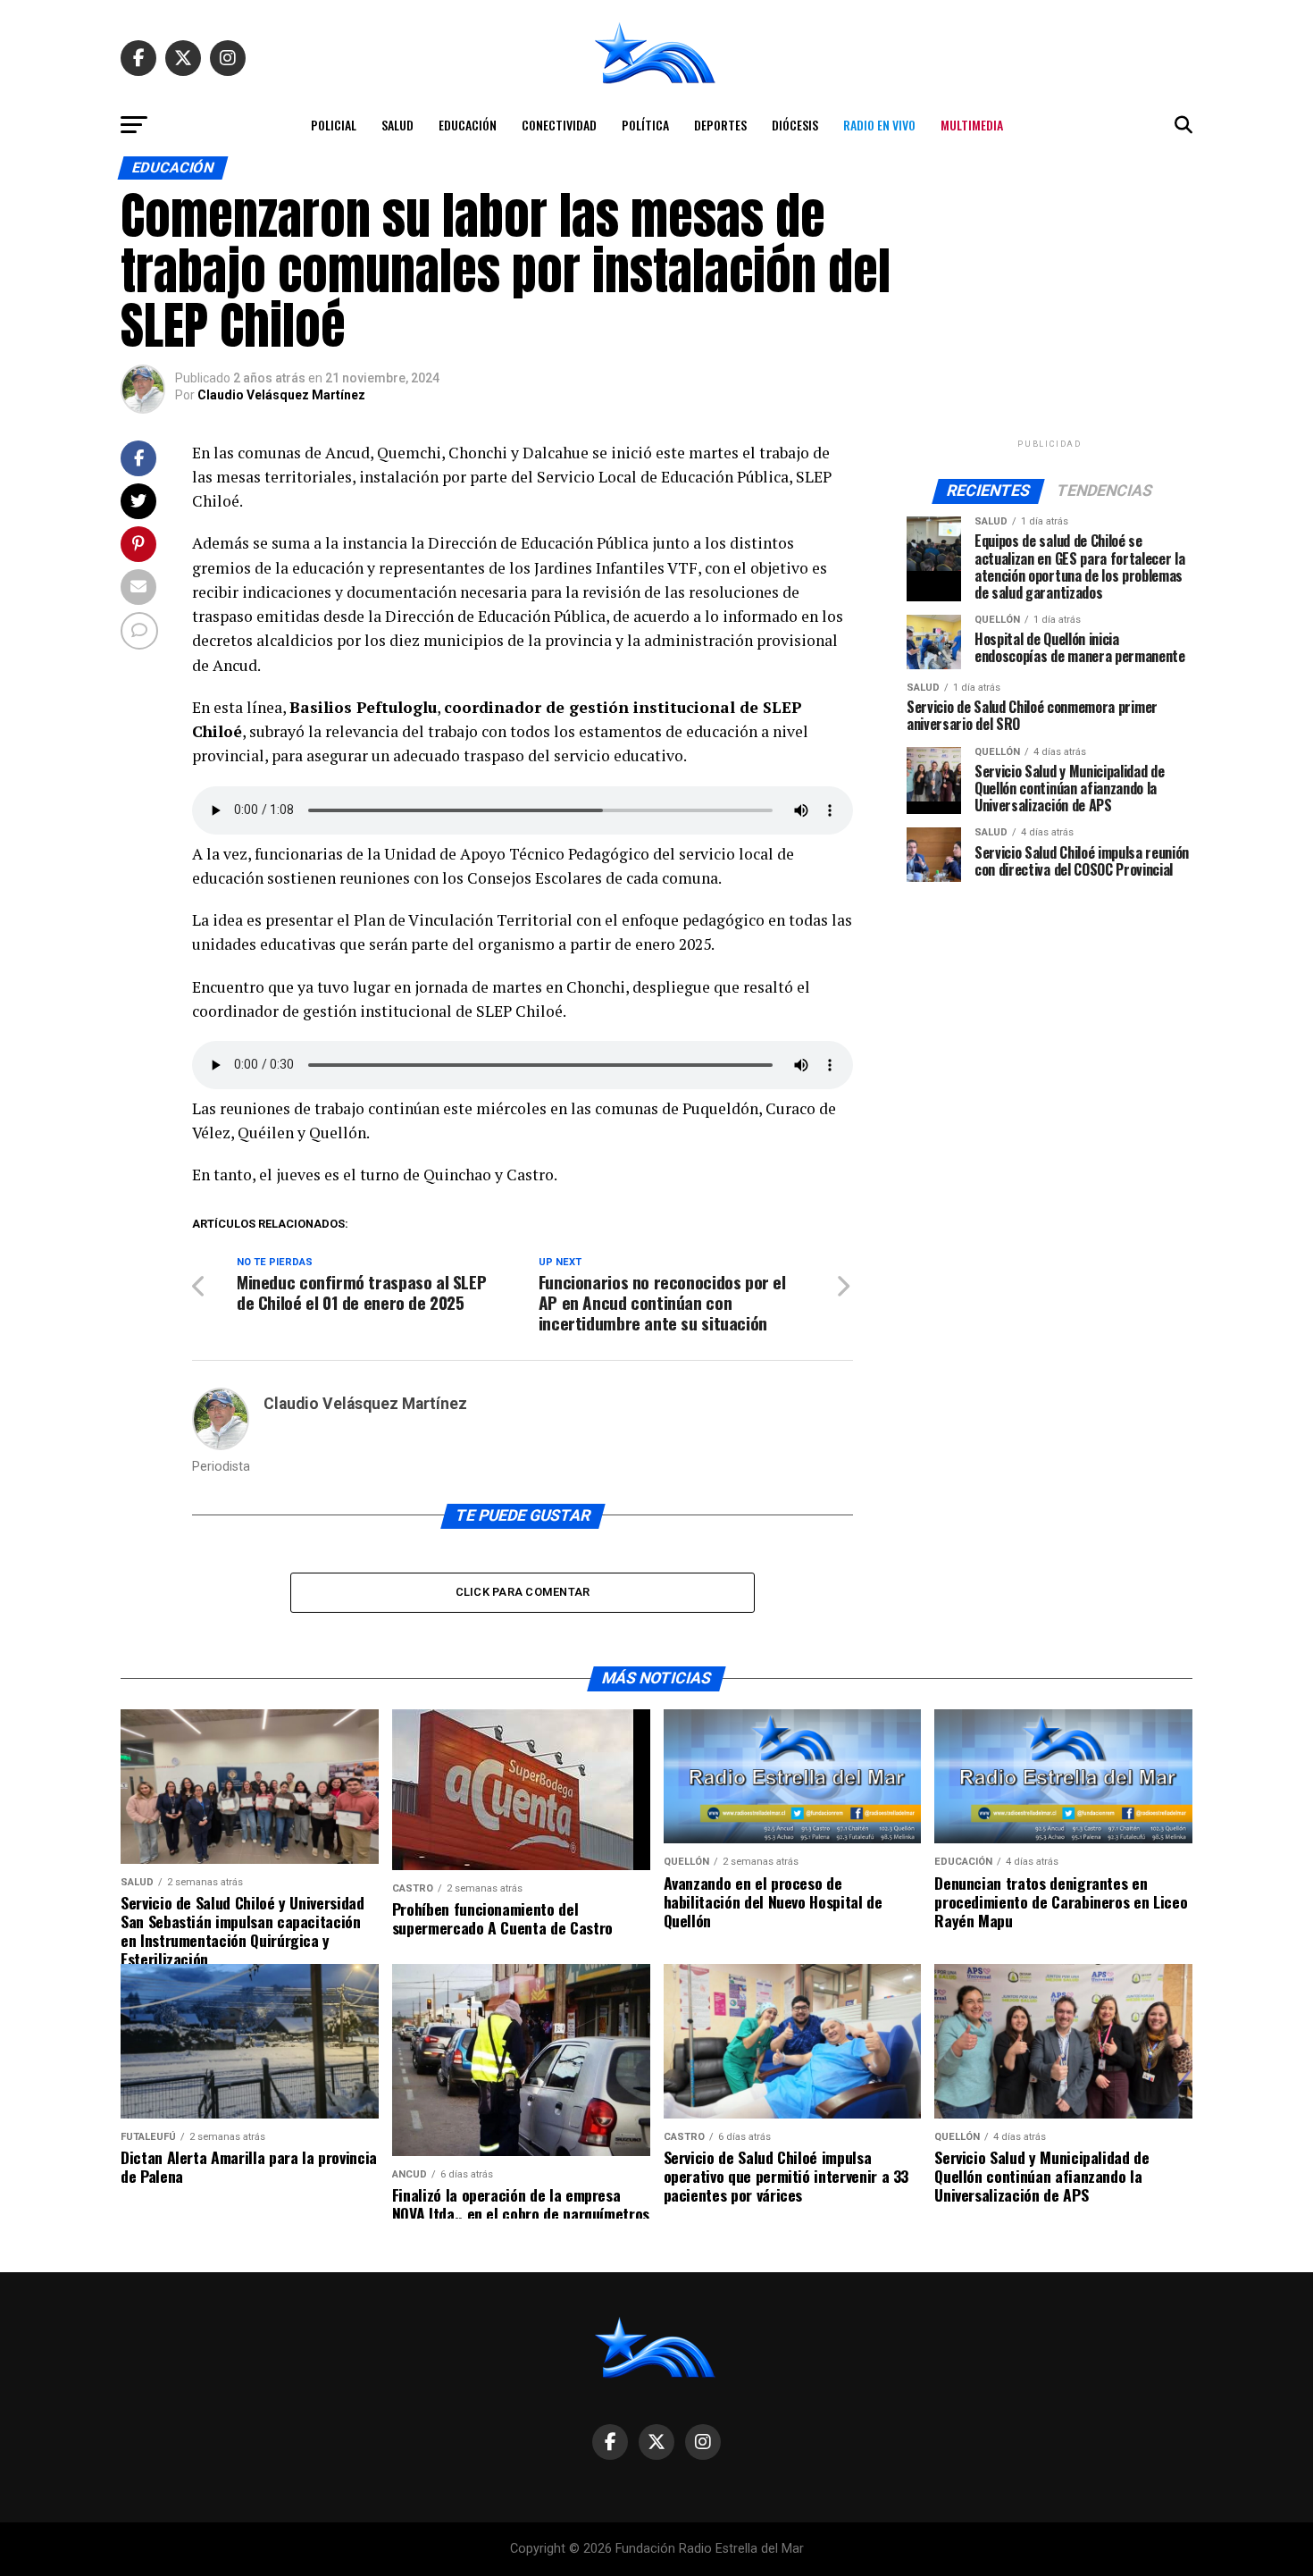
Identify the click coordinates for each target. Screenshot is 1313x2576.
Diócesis (795, 125)
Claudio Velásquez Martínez (281, 395)
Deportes (720, 125)
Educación (468, 125)
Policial (334, 125)
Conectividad (559, 125)
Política (645, 125)
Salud (397, 125)
